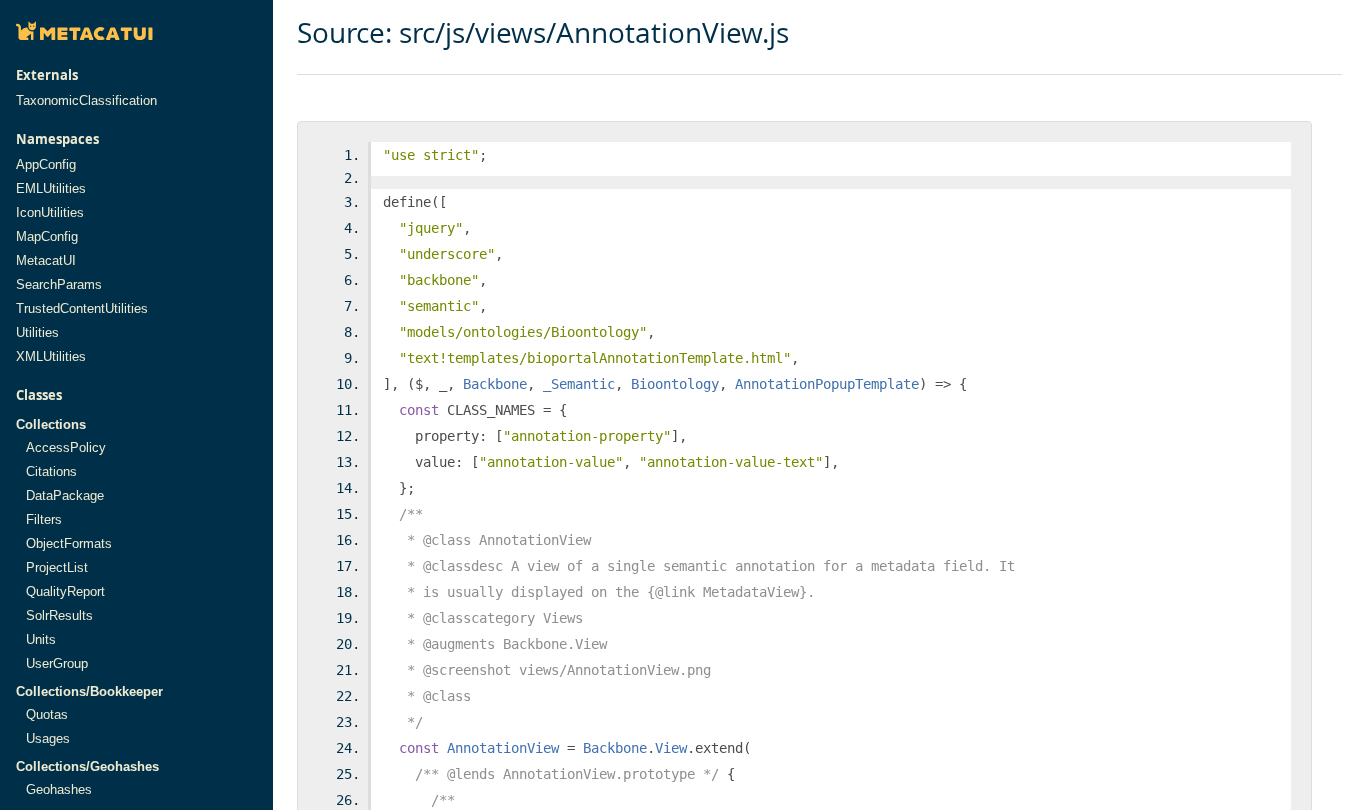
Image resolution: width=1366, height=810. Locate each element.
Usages (48, 738)
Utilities (37, 332)
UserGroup (57, 663)
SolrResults (59, 615)
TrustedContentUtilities (82, 308)
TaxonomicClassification (86, 100)
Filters (44, 519)
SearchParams (59, 284)
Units (41, 639)
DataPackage (65, 495)
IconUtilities (50, 212)
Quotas (47, 714)
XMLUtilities (51, 356)
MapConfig (47, 236)
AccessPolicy (66, 447)
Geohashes (59, 789)
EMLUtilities (51, 188)
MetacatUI (46, 260)
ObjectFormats (69, 543)
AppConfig (46, 164)
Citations (51, 471)
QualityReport (65, 591)
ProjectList (57, 567)
